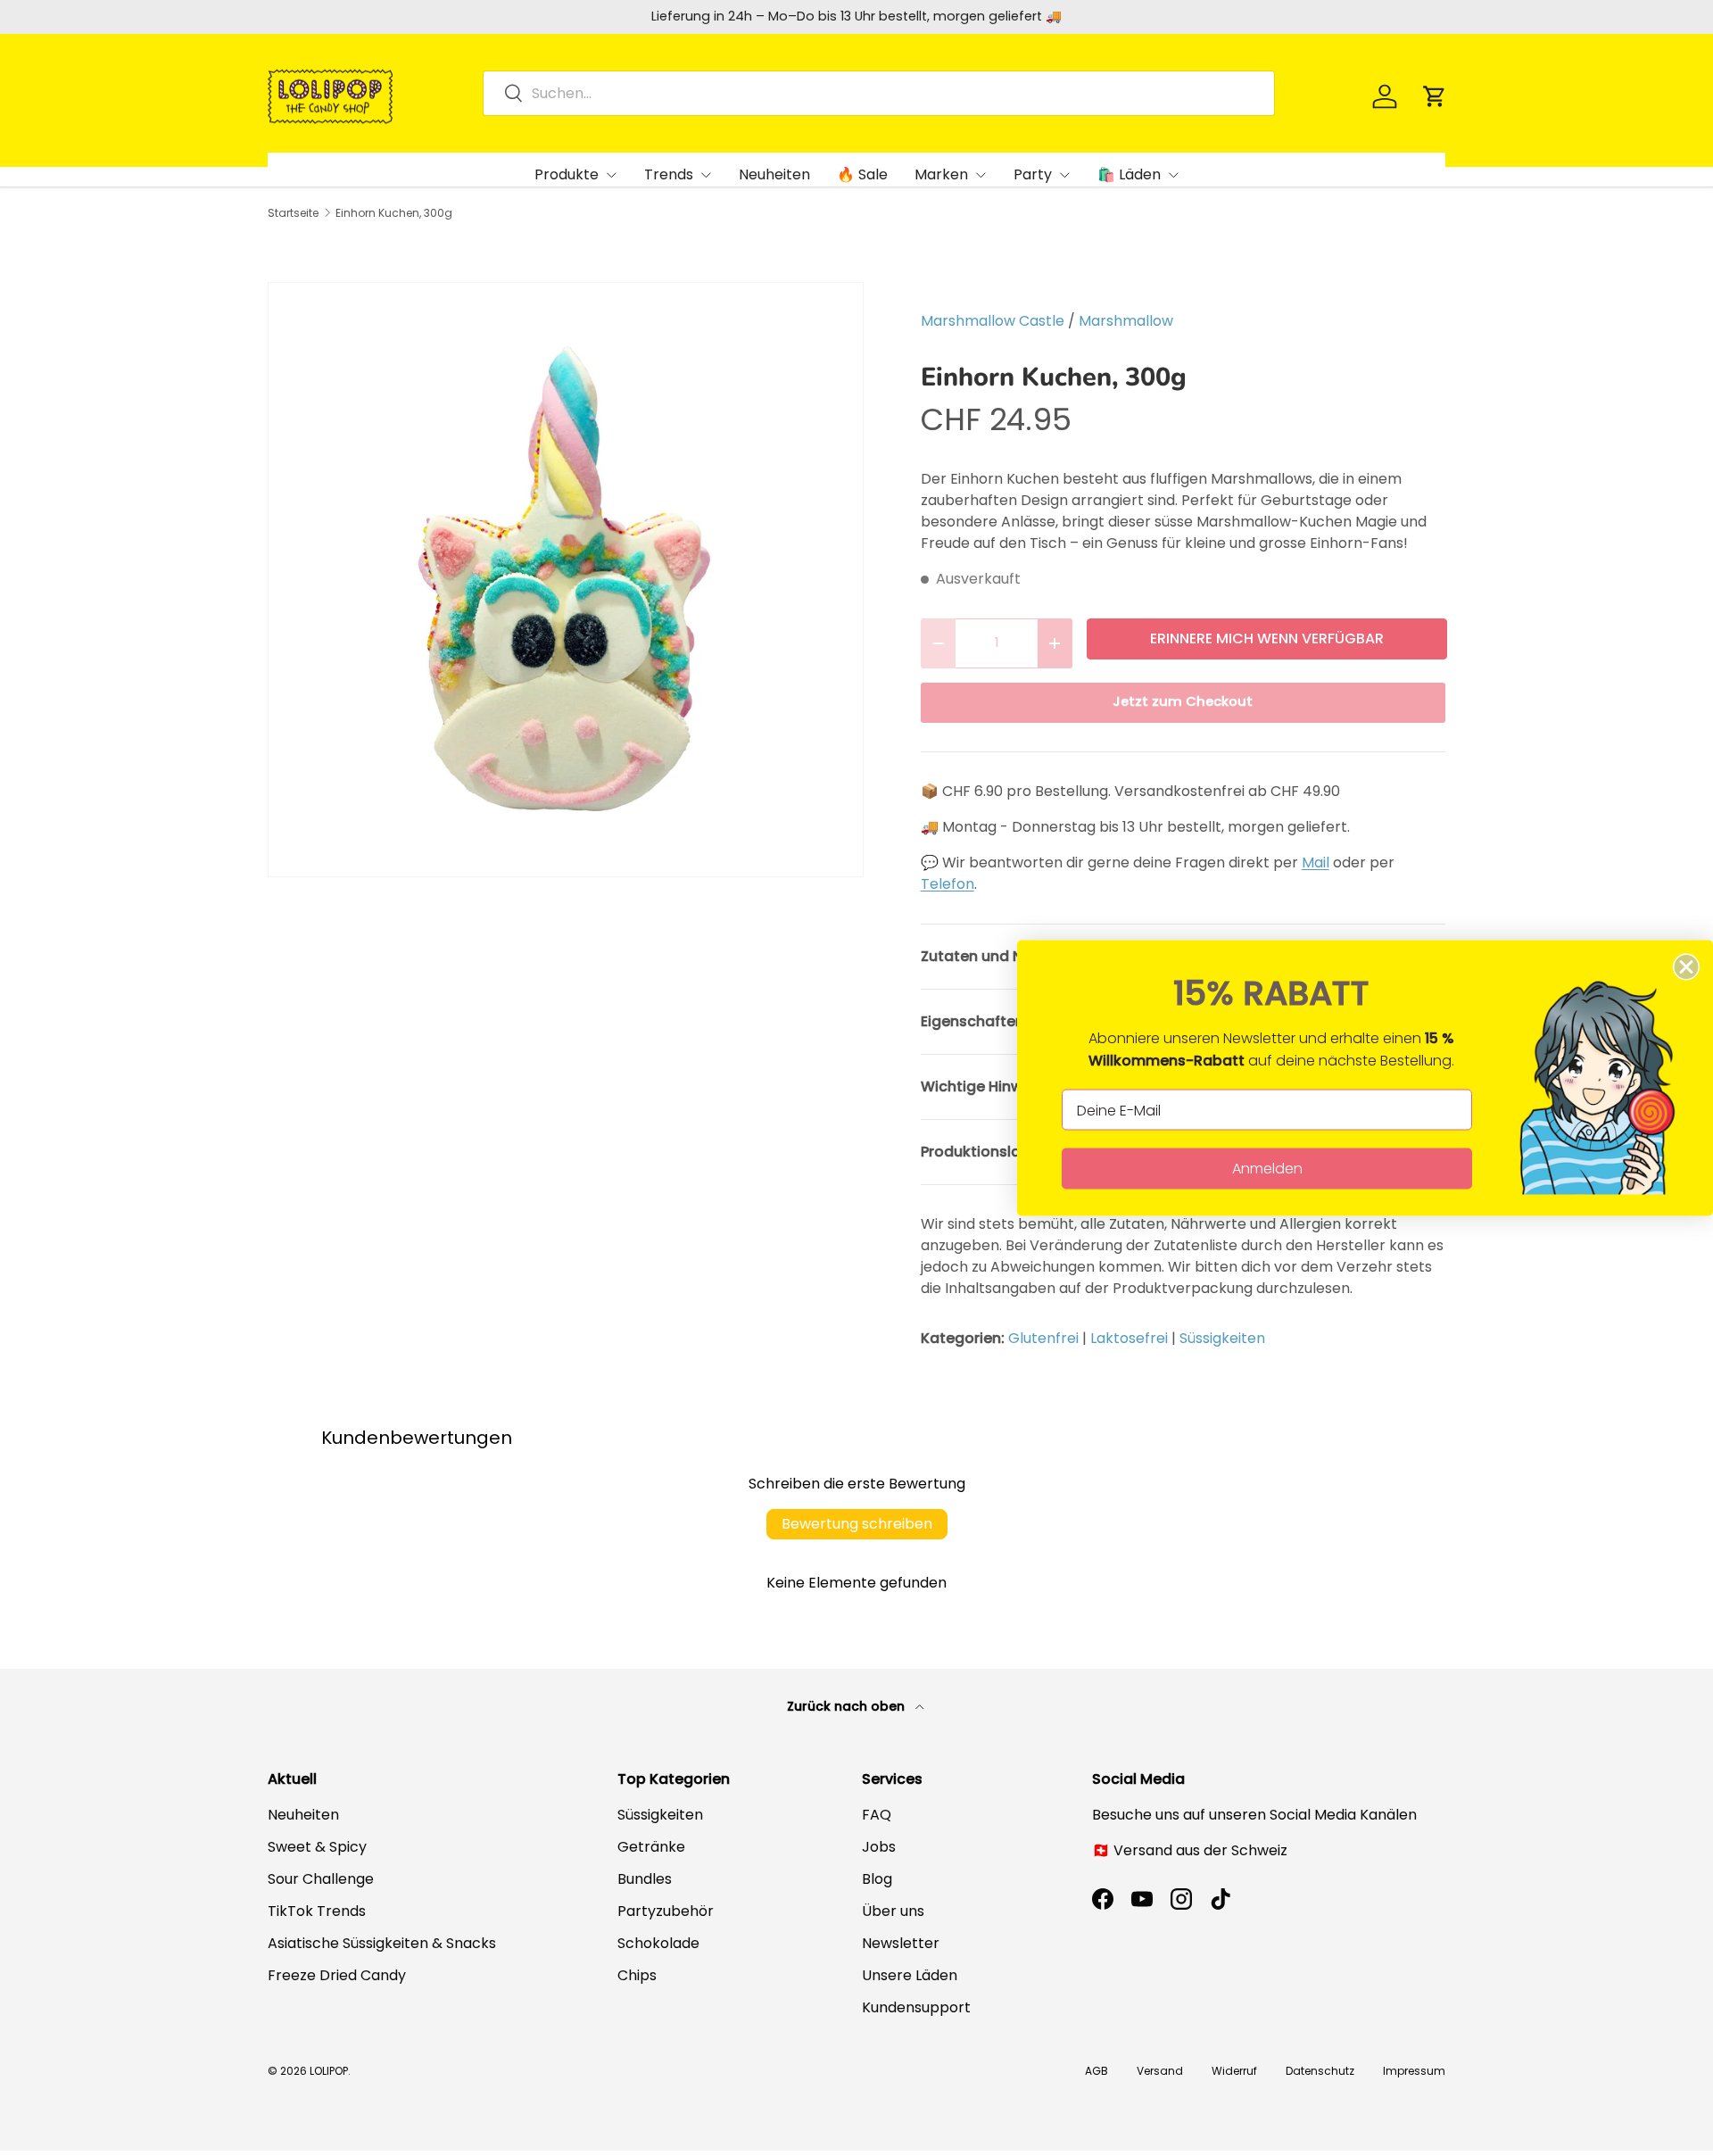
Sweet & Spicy (317, 1847)
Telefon (948, 884)
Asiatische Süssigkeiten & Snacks (382, 1943)
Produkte (567, 174)
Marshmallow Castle (993, 321)
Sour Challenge (321, 1879)
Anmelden (1267, 1169)
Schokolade (658, 1943)
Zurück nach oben (848, 1706)
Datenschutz (1320, 2071)
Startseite (293, 213)
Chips (637, 1975)
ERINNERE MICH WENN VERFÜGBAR (1267, 639)
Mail (1316, 862)
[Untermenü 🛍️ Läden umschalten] (1173, 175)
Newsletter (901, 1943)
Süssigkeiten (1222, 1338)
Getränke (651, 1847)
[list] (566, 580)
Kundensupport (916, 2007)
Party (1033, 174)
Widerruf (1234, 2071)
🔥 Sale (862, 174)
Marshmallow (1126, 321)
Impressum (1414, 2071)
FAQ (877, 1815)
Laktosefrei (1129, 1338)
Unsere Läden (910, 1975)
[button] (1435, 96)
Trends (669, 174)
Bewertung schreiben (857, 1524)
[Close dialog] (1686, 967)
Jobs (879, 1847)
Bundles (645, 1879)
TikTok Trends (317, 1911)
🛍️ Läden (1129, 174)
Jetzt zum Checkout (1183, 701)
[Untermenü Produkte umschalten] (611, 175)
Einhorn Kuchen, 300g (394, 213)
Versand (1160, 2071)
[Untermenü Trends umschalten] (706, 175)
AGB (1096, 2071)
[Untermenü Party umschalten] (1064, 175)
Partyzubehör (666, 1911)
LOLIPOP (329, 2071)
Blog (877, 1879)
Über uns (893, 1911)
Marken (941, 174)
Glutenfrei (1043, 1338)
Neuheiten (774, 174)
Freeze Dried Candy (337, 1975)
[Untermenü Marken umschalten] (981, 175)
